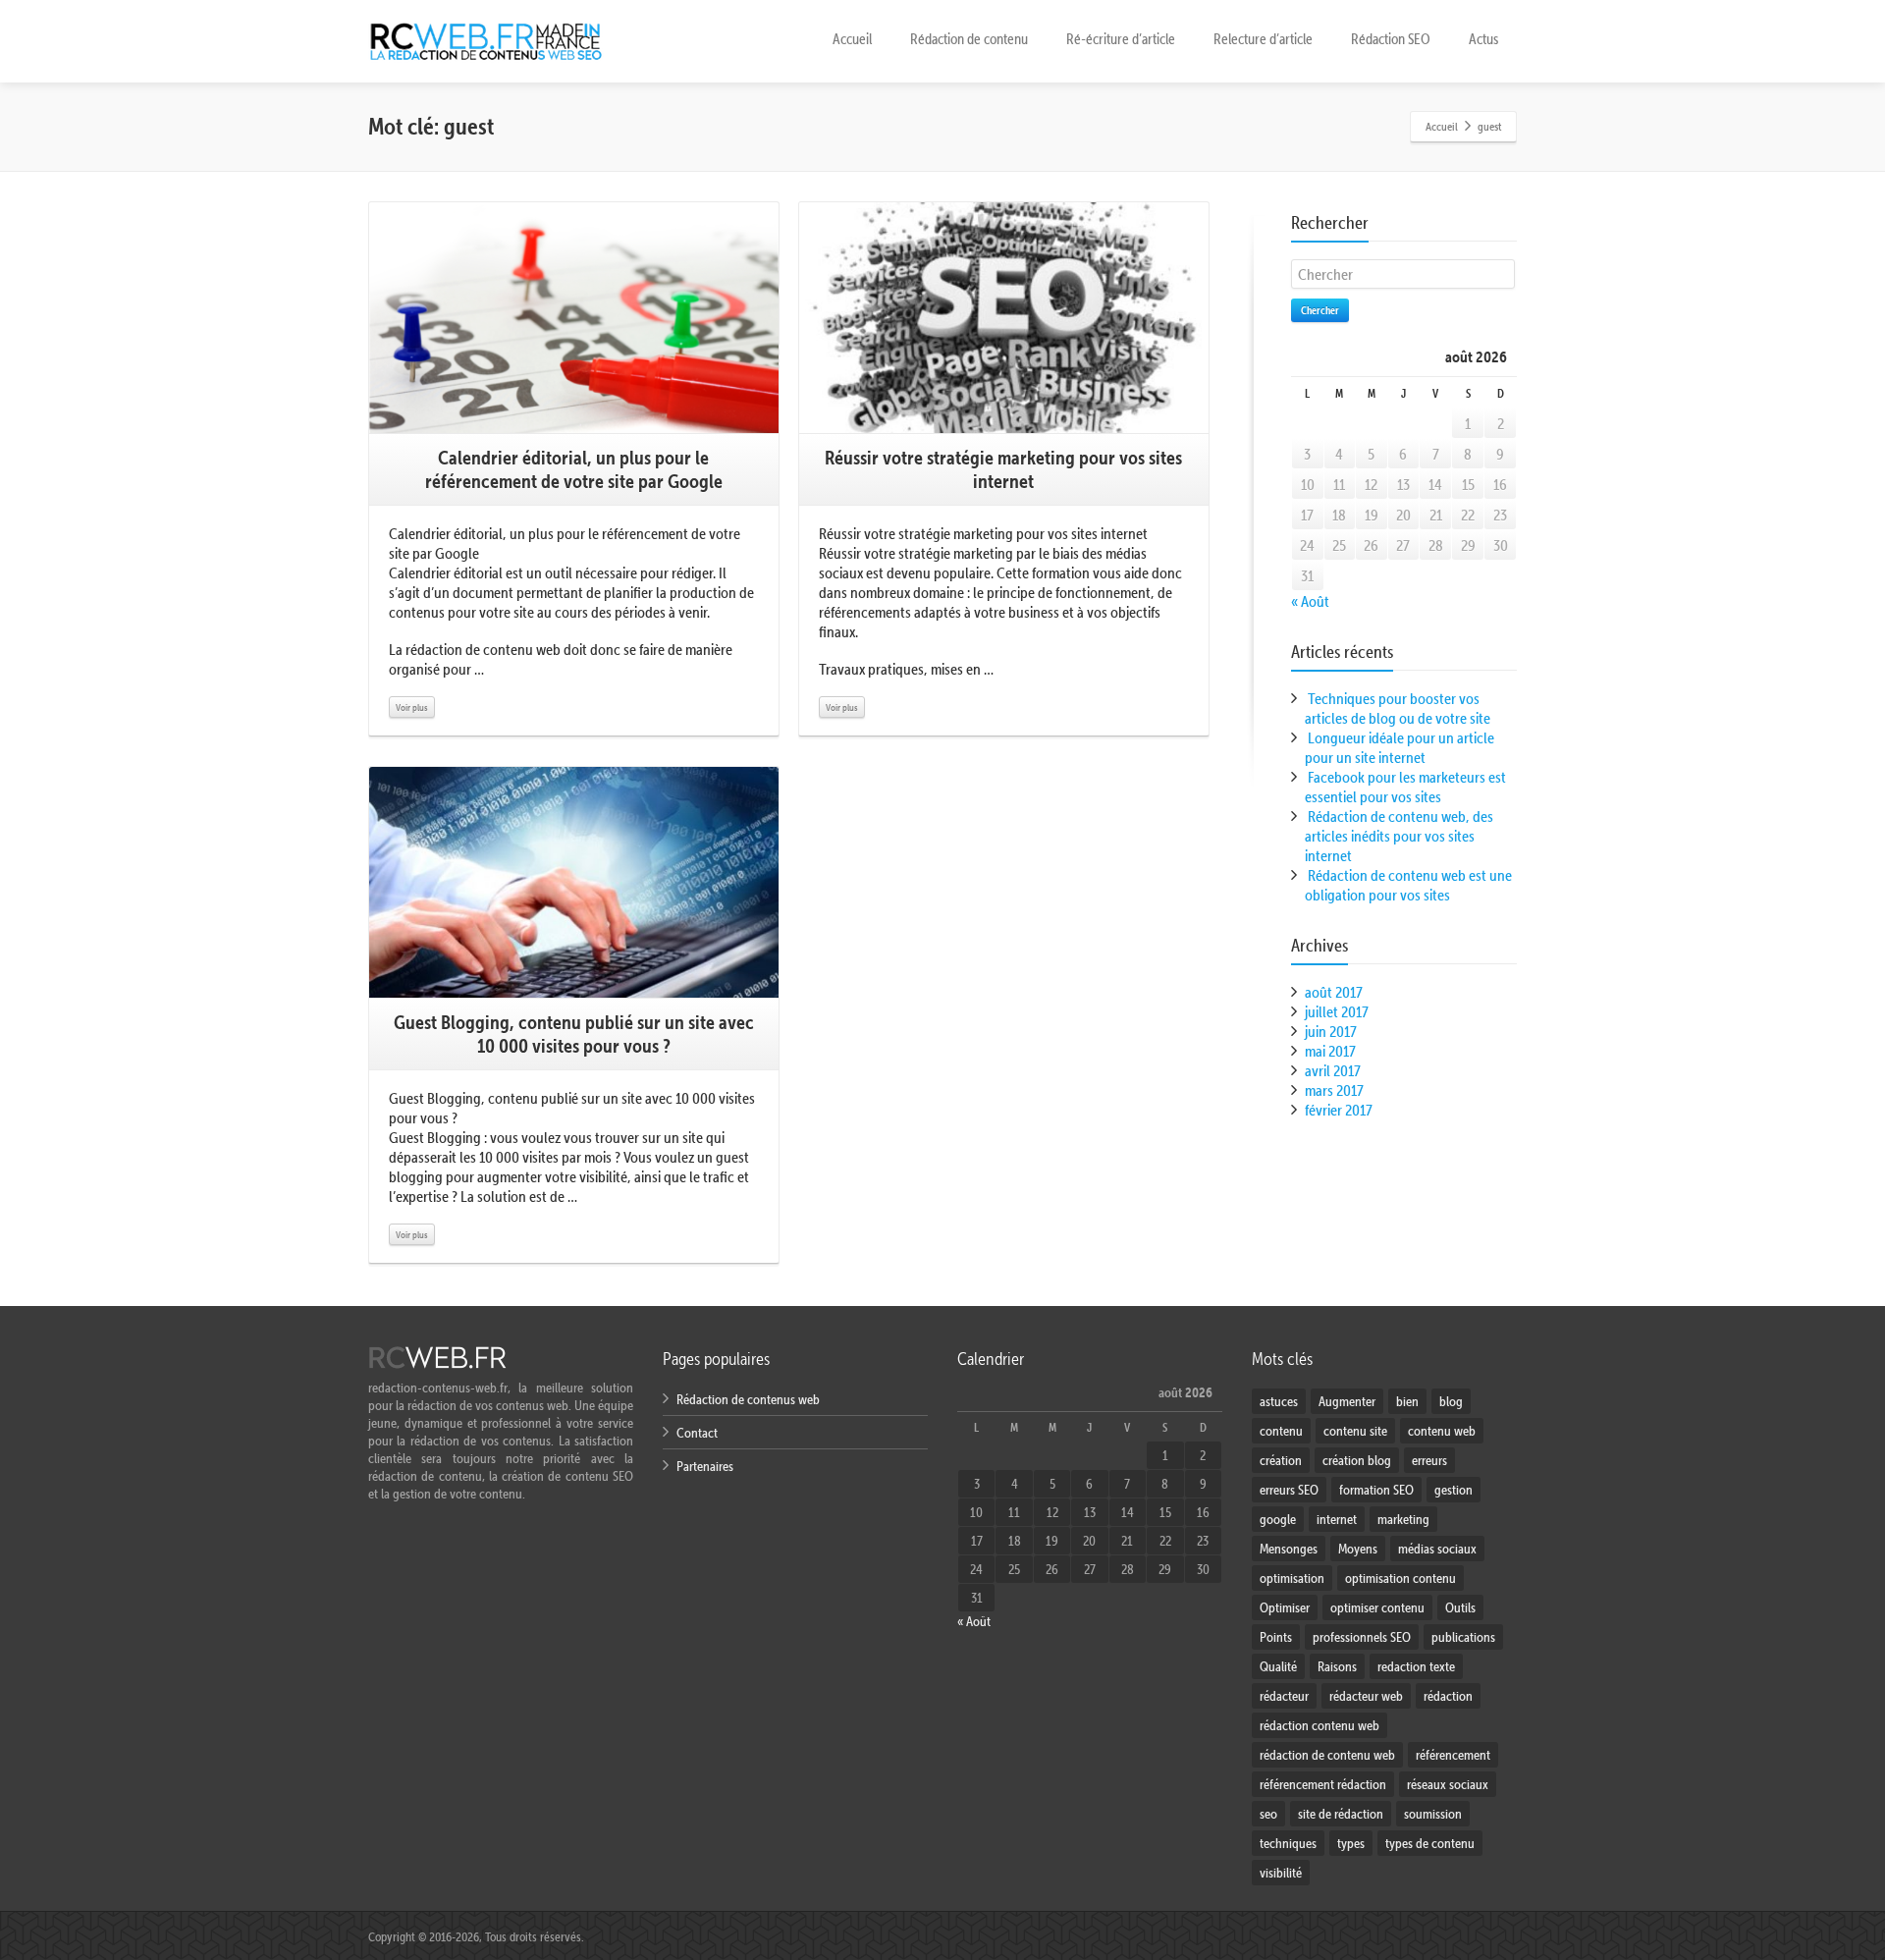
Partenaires (705, 1466)
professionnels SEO (1362, 1637)
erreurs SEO (1289, 1490)
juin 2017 (1331, 1031)
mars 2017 (1334, 1090)
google (1278, 1519)
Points (1276, 1637)
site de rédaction (1341, 1814)
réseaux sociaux (1448, 1784)
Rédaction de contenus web (748, 1399)
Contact (697, 1433)
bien (1407, 1401)
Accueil (852, 39)
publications (1463, 1637)
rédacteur (1284, 1696)
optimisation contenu (1400, 1578)
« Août (1310, 601)
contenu (1281, 1431)
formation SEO (1376, 1490)
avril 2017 (1333, 1070)
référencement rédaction (1323, 1784)
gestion (1454, 1490)
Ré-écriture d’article (1121, 39)
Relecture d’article (1263, 39)
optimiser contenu (1377, 1607)
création (1281, 1460)
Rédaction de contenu (969, 39)
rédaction (1448, 1696)
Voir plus (412, 707)
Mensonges (1289, 1549)
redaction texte (1416, 1666)
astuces (1279, 1401)
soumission (1433, 1814)
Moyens (1358, 1549)
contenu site (1355, 1431)
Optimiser (1285, 1607)
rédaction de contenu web (1327, 1755)
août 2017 (1334, 992)
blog (1451, 1401)
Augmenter (1347, 1401)
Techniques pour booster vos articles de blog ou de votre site (1398, 708)
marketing (1403, 1519)
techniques (1288, 1843)
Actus (1483, 39)
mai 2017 (1330, 1051)
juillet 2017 (1337, 1011)
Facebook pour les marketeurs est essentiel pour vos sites (1405, 787)
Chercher (1320, 310)
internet (1337, 1519)
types (1351, 1843)
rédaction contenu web (1319, 1725)
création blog (1357, 1460)
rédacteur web (1366, 1696)
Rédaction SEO (1391, 39)
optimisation (1292, 1578)
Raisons (1337, 1666)
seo (1268, 1814)
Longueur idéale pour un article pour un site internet (1400, 747)
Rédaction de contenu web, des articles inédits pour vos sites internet (1399, 836)
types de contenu (1430, 1843)
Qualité (1278, 1666)
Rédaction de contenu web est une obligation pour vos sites (1408, 885)
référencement (1453, 1755)
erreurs (1429, 1460)
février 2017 (1339, 1110)
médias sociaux (1437, 1549)
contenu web (1442, 1431)
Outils (1460, 1607)
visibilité (1281, 1873)
